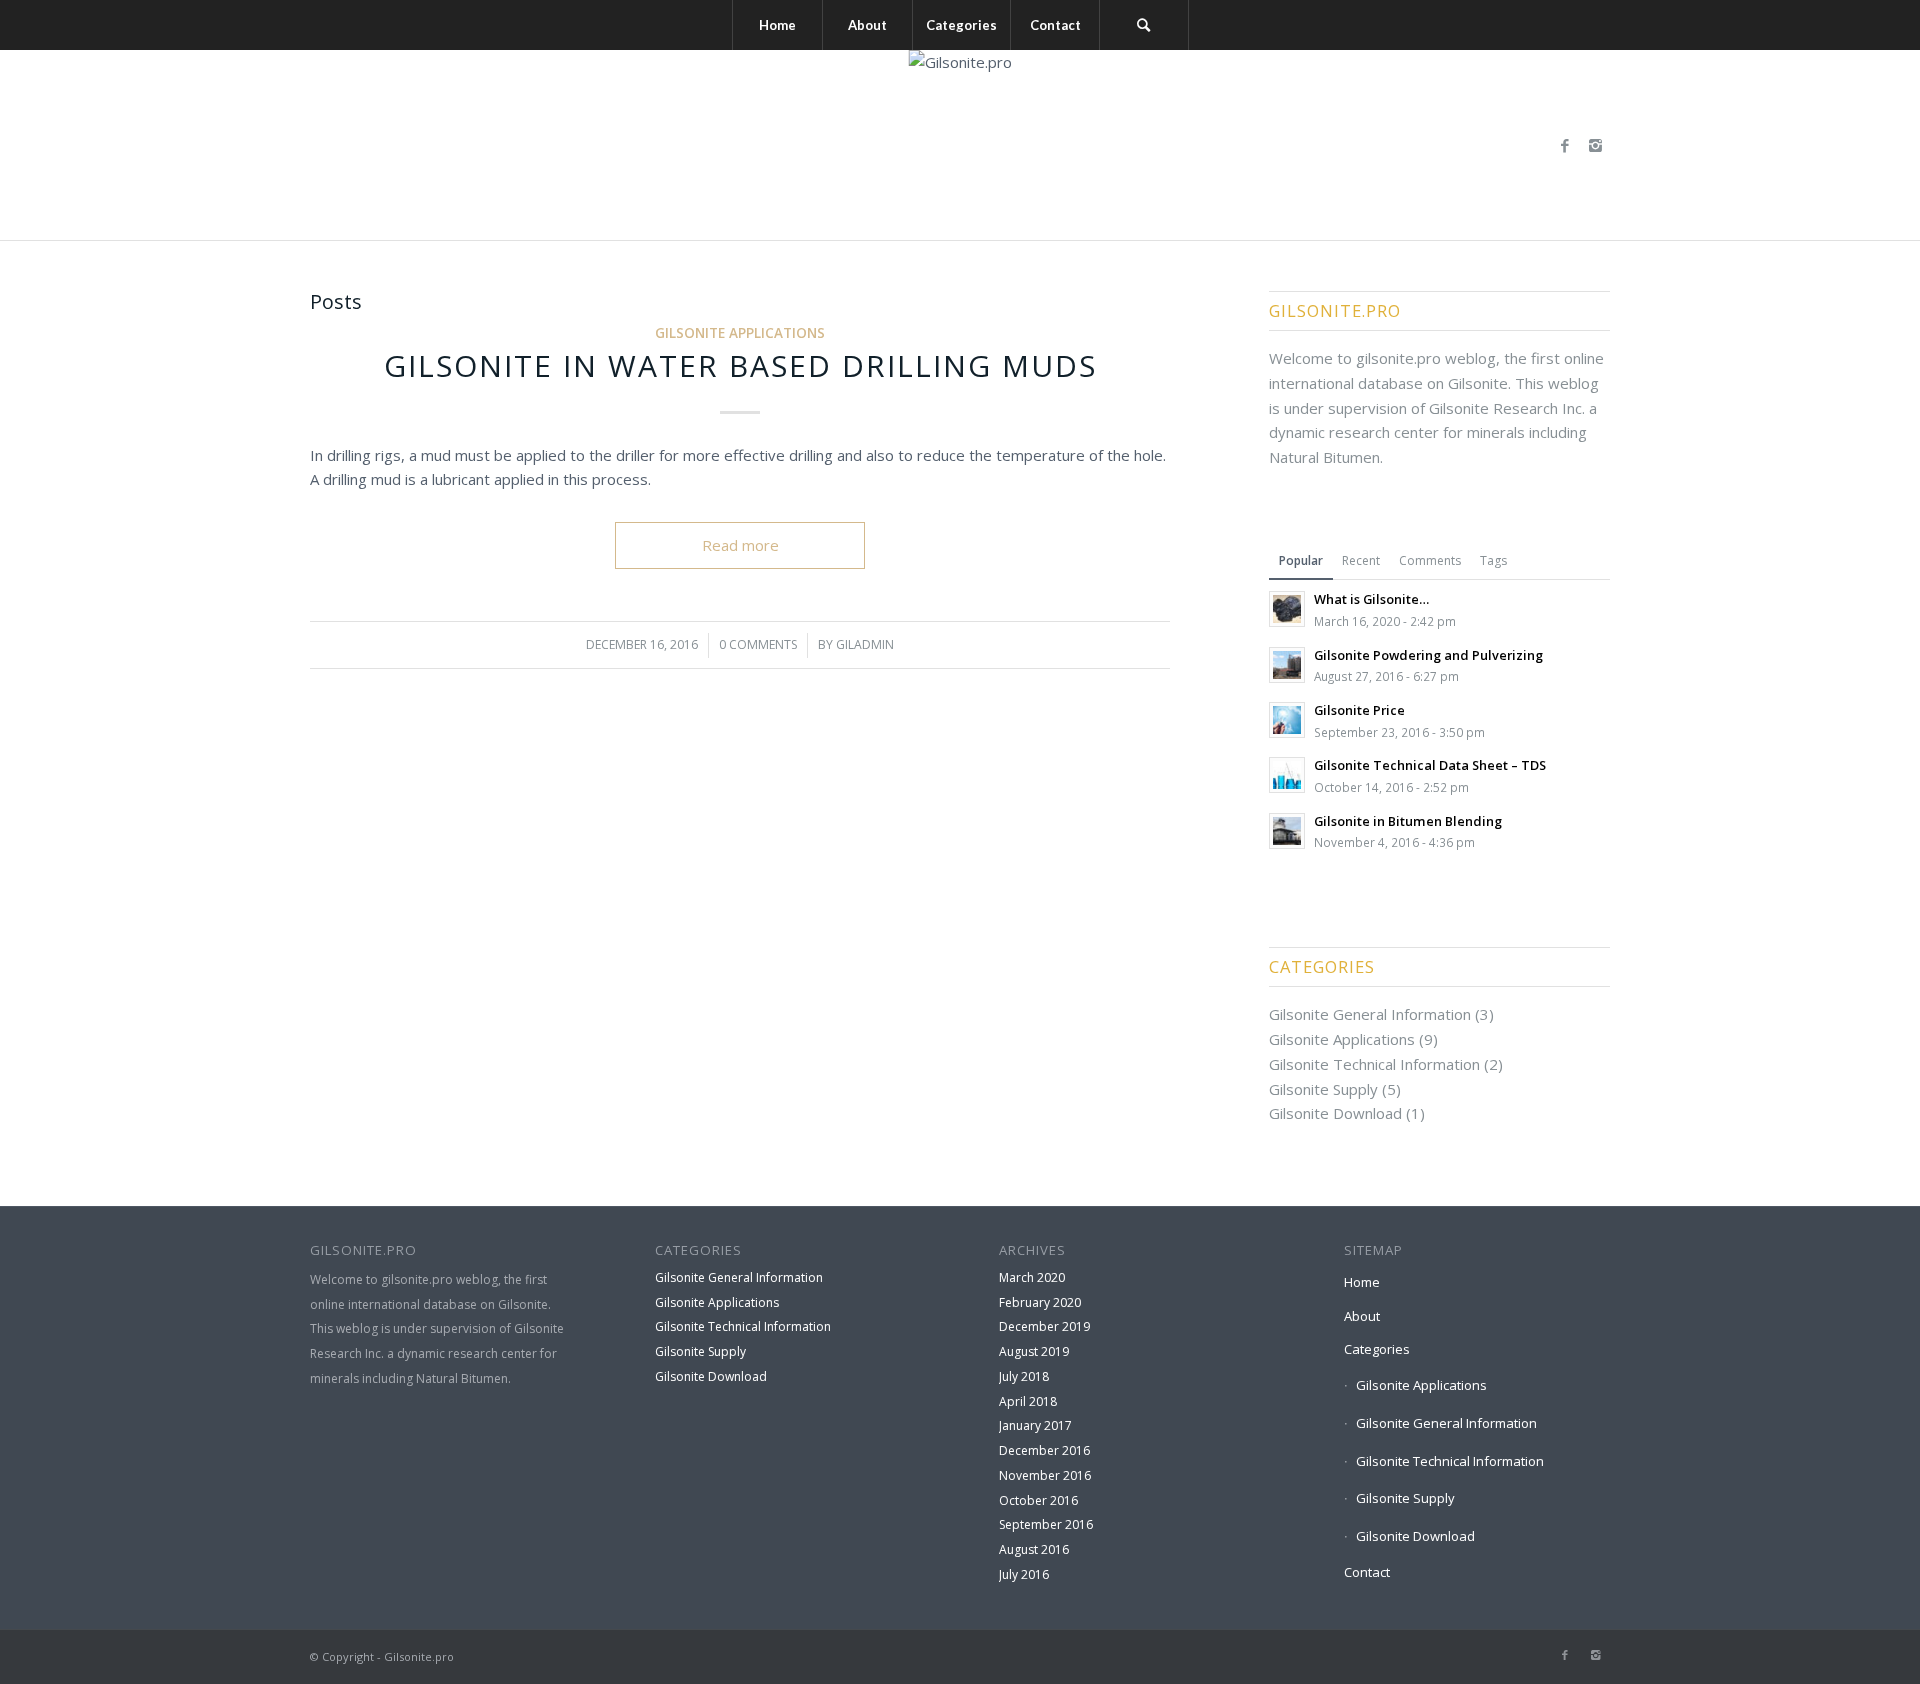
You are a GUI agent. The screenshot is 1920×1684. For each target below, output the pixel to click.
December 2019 (1044, 1326)
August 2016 (1034, 1549)
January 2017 (1035, 1425)
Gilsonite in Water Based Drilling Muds (740, 365)
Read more (740, 545)
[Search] (1144, 25)
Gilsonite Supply (1323, 1089)
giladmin (865, 644)
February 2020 (1040, 1302)
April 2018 (1028, 1401)
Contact (1367, 1572)
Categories (1377, 1349)
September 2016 (1046, 1524)
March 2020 (1032, 1277)
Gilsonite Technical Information (1374, 1064)
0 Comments (758, 644)
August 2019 (1034, 1351)
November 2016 (1045, 1475)
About (1362, 1316)
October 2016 (1038, 1500)
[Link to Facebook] (1565, 145)
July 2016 (1024, 1574)
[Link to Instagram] (1595, 145)
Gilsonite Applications (740, 333)
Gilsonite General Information (1370, 1014)
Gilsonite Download (1335, 1113)
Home (1362, 1282)
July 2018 (1024, 1376)
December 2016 (1044, 1450)
